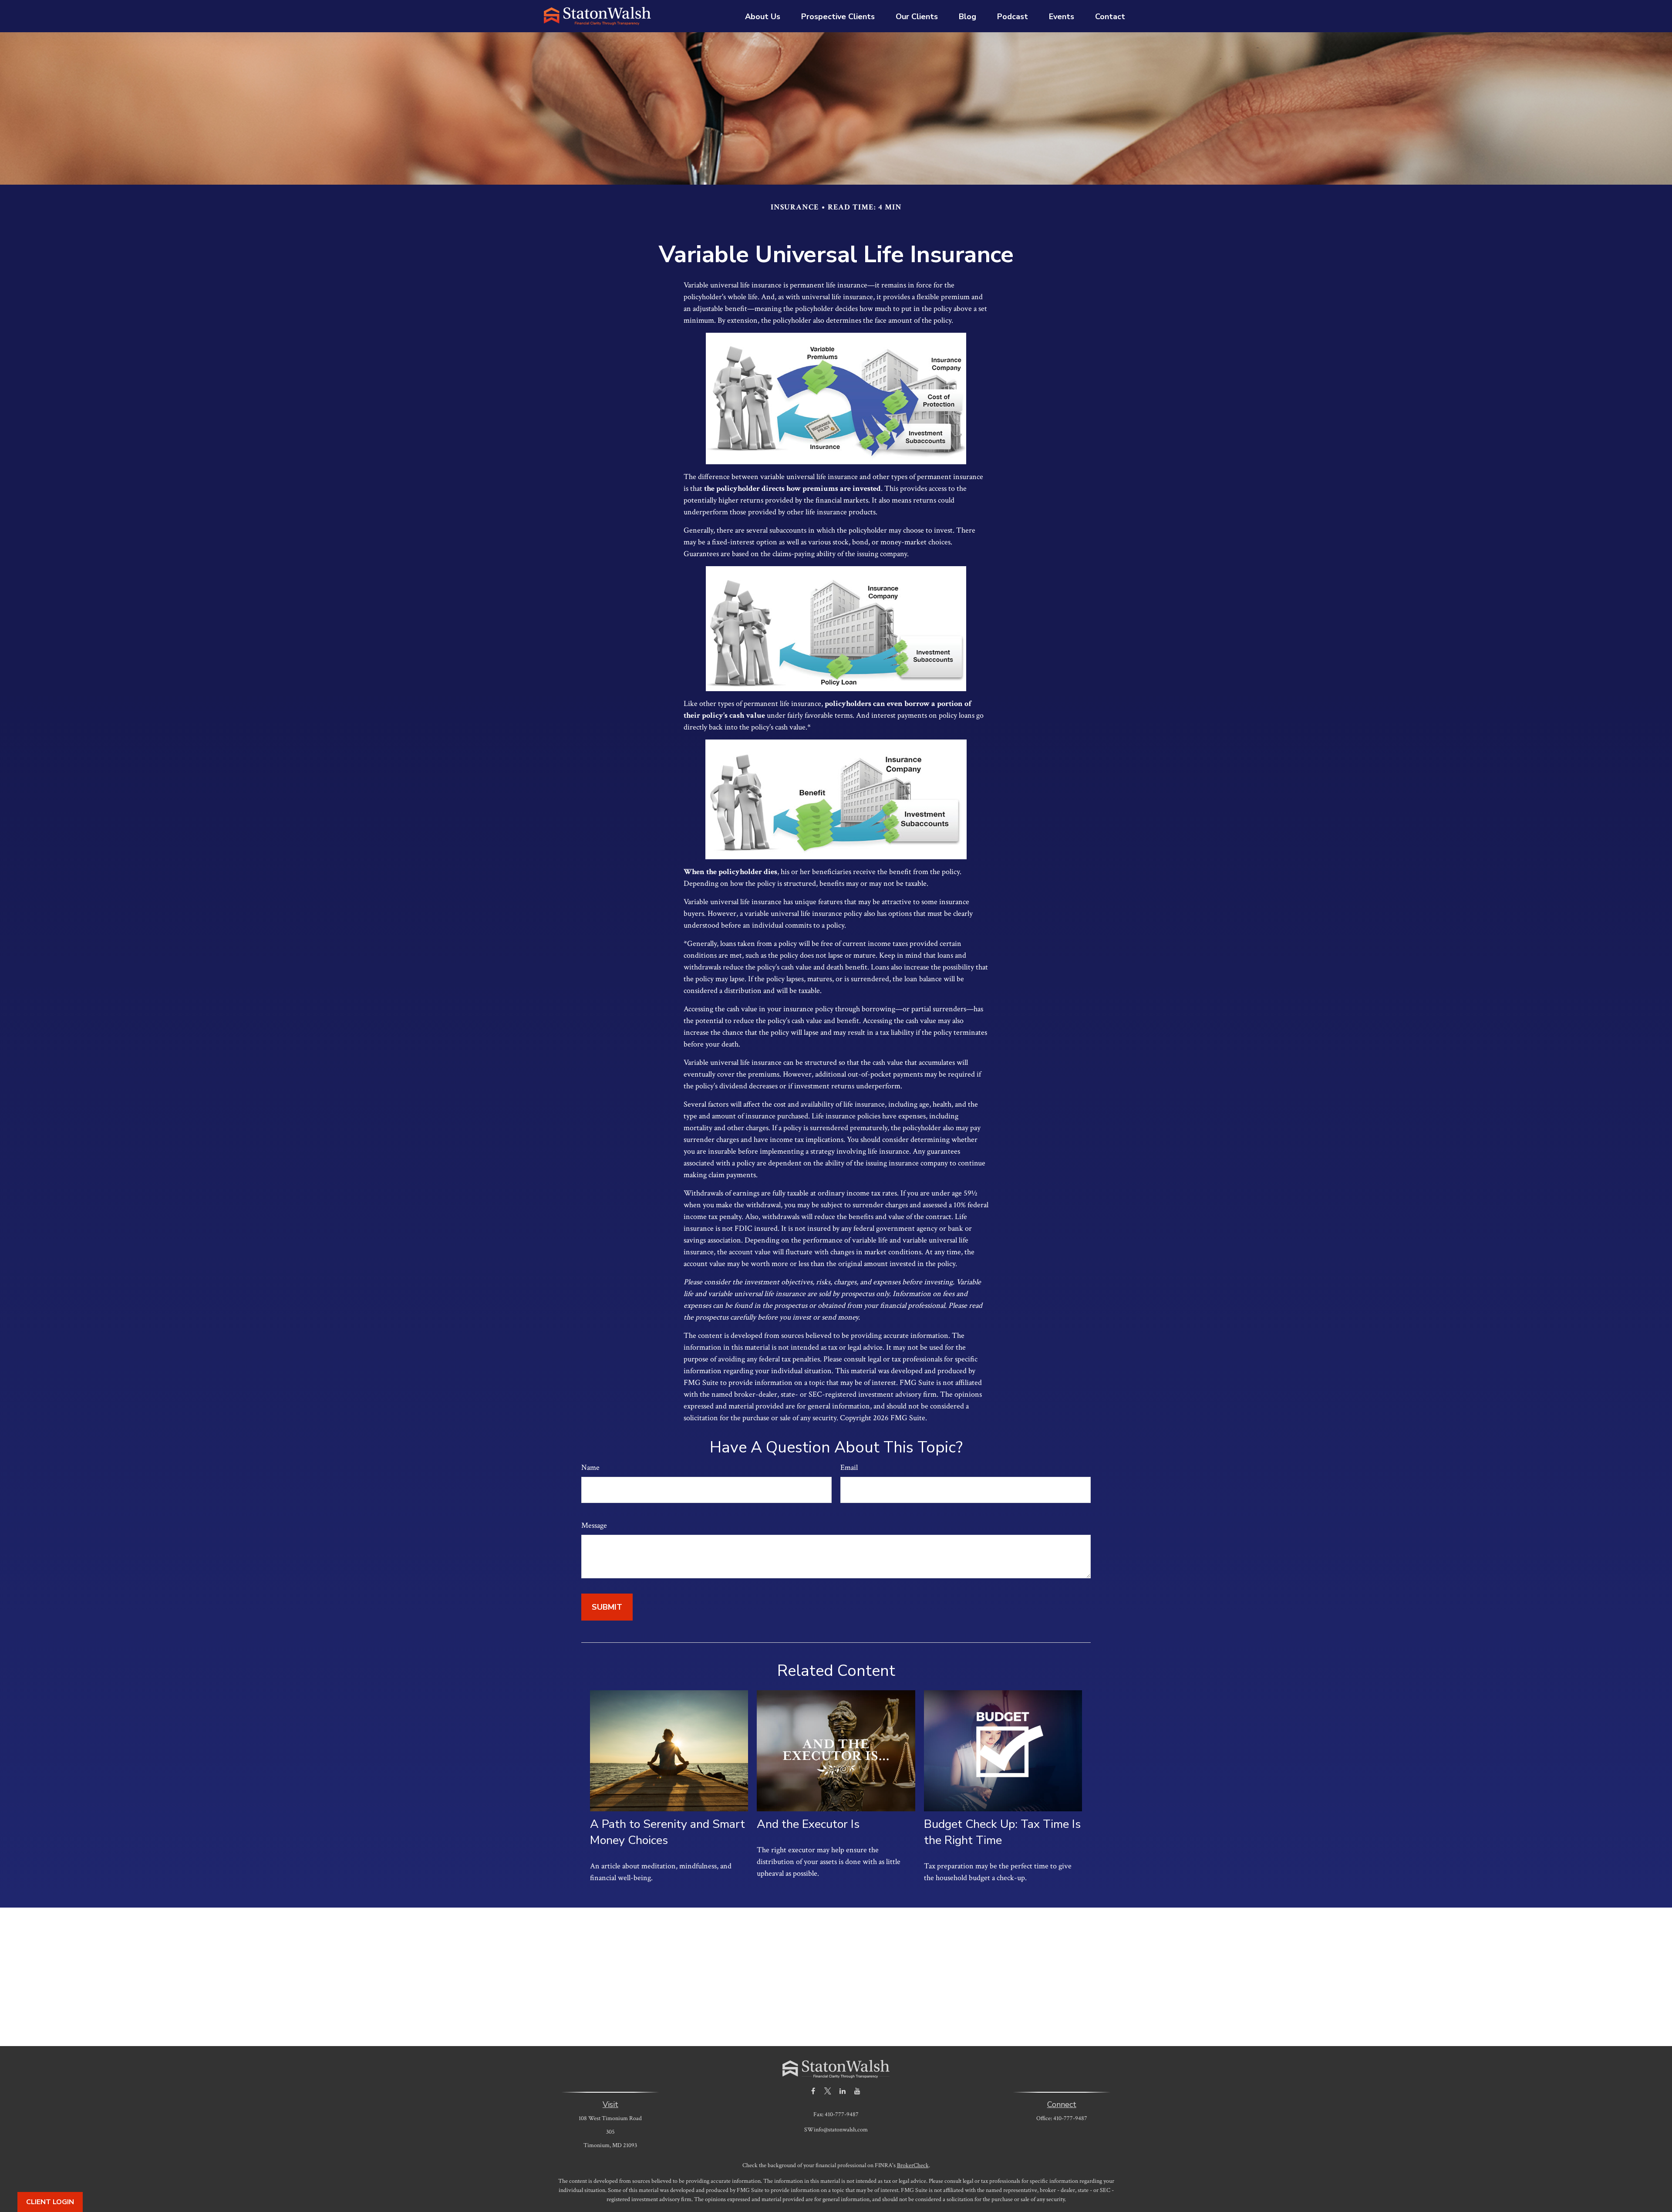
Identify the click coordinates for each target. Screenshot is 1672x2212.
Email (849, 1467)
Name (590, 1467)
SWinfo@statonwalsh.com (836, 2130)
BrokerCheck (913, 2165)
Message (594, 1525)
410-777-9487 (1070, 2118)
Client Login (50, 2202)
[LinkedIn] (843, 2091)
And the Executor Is (808, 1824)
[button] (763, 16)
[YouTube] (858, 2091)
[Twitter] (828, 2091)
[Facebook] (813, 2091)
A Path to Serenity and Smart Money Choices (667, 1832)
